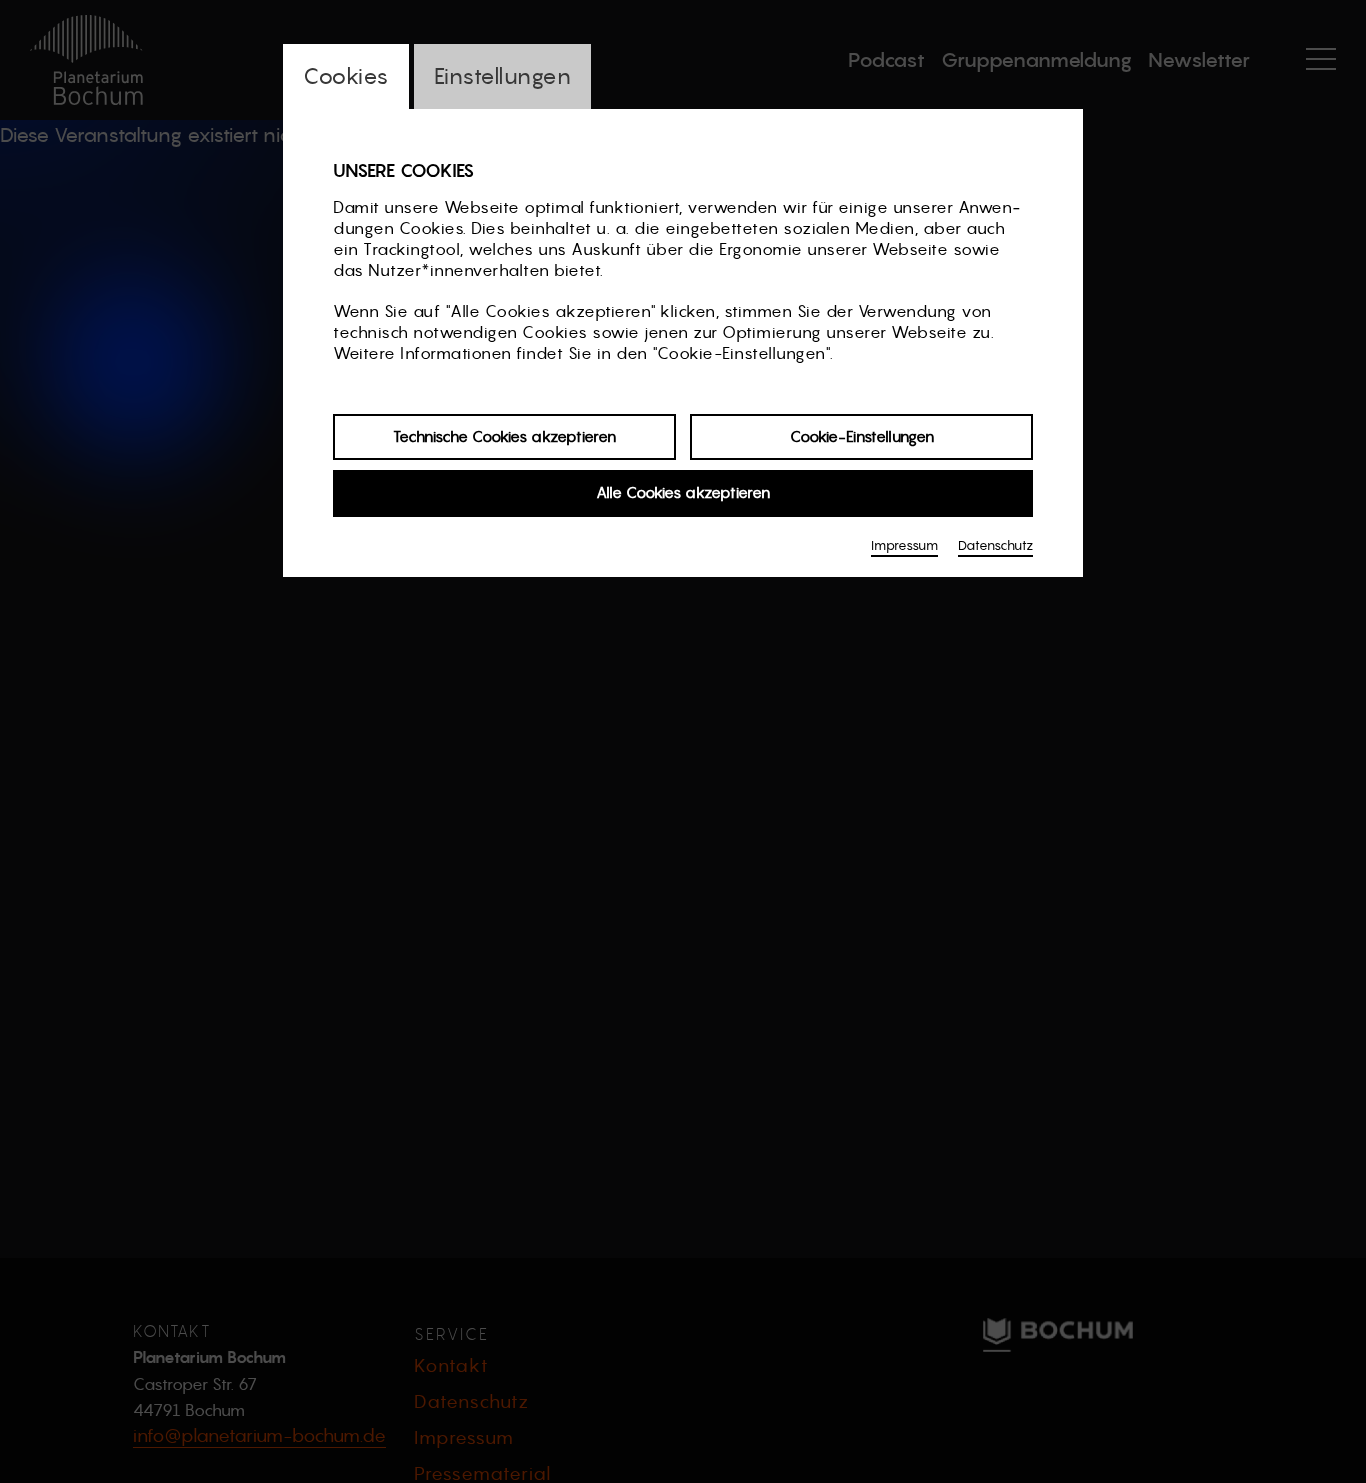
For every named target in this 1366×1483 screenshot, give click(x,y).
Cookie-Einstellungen (862, 436)
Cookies (346, 76)
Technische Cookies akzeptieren (504, 436)
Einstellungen (503, 76)
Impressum (904, 545)
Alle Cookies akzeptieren (683, 493)
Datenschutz (995, 545)
